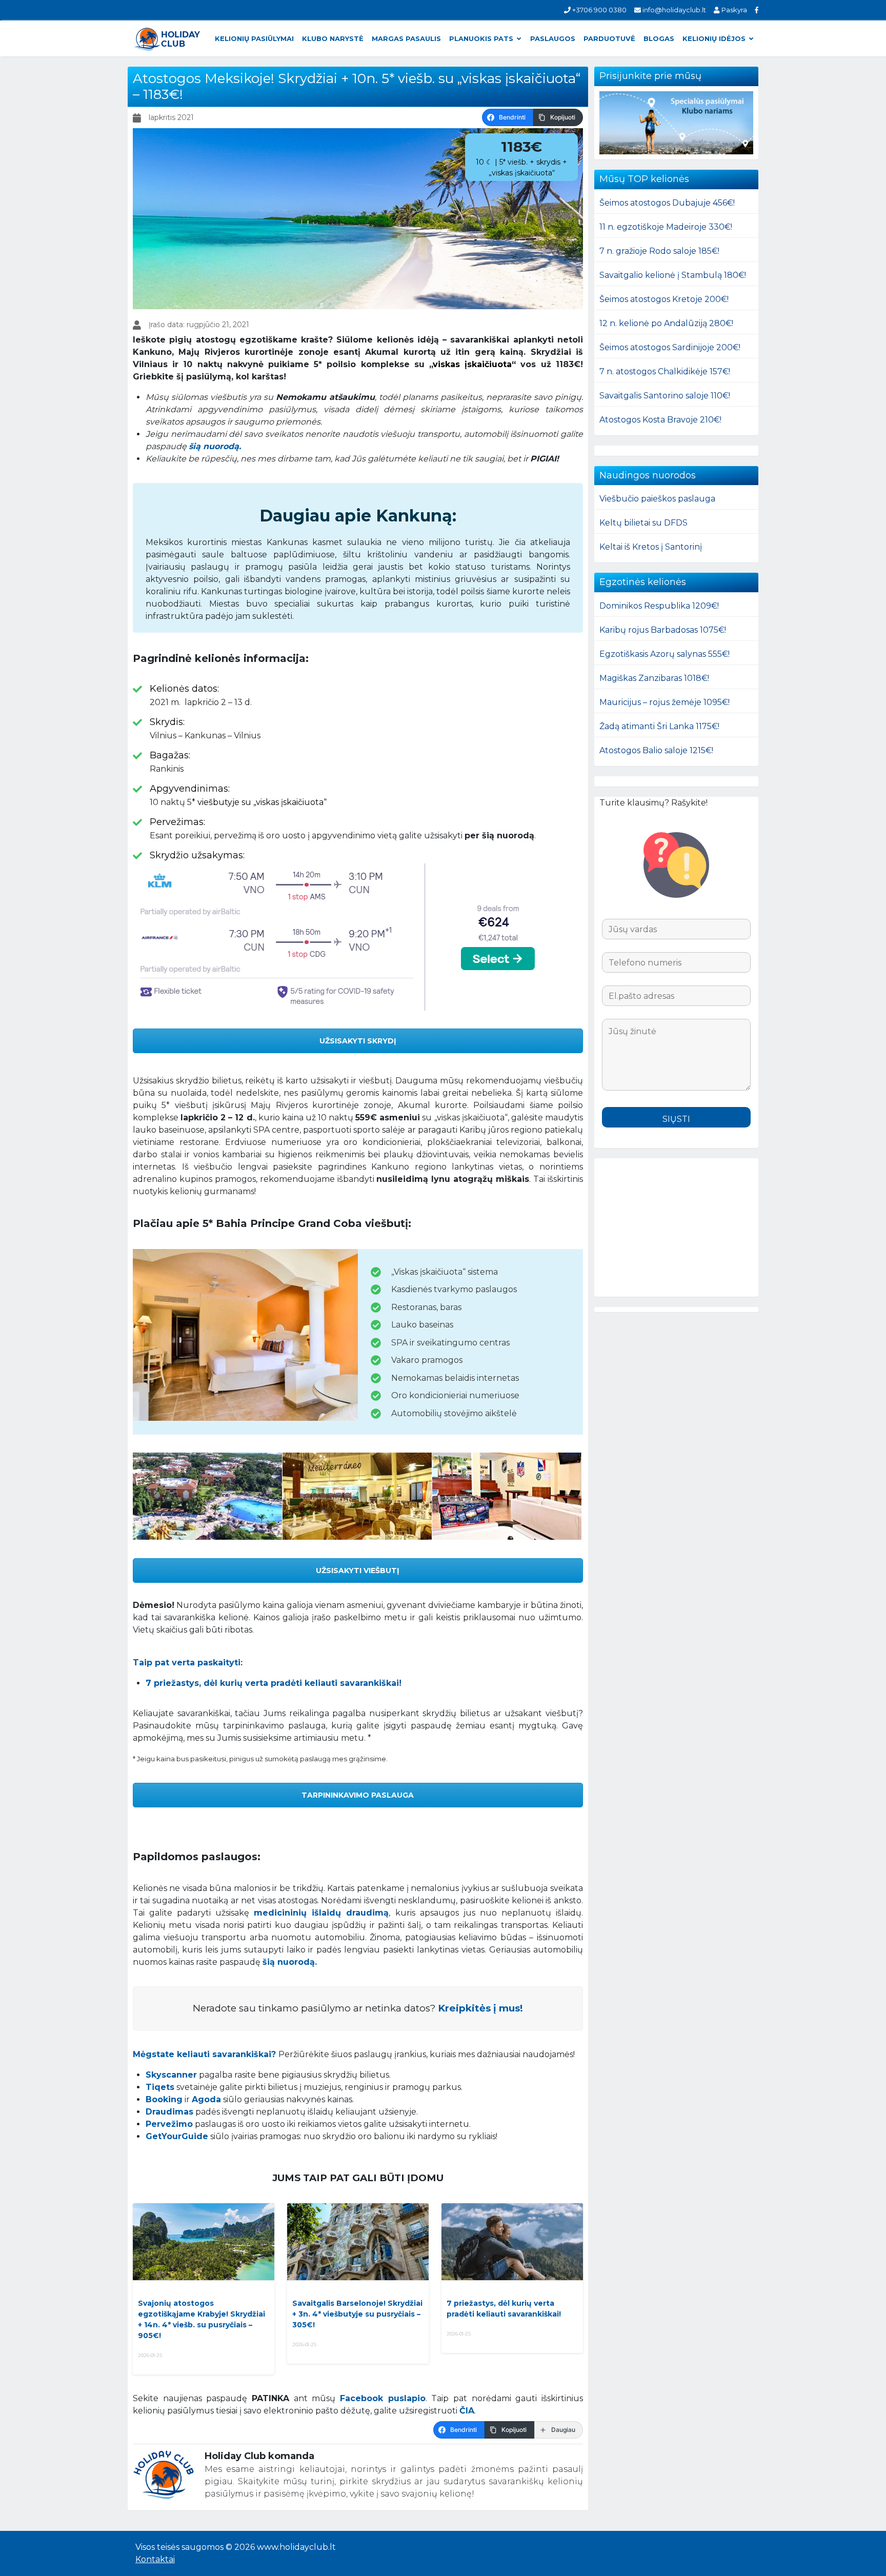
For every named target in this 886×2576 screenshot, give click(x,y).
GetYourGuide (177, 2136)
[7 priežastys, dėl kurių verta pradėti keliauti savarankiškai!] (512, 2242)
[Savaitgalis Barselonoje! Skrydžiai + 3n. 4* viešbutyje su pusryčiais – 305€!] (358, 2242)
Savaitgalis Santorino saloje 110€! (665, 396)
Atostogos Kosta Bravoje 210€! (660, 420)
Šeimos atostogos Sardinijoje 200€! (670, 347)
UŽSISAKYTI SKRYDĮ (358, 1041)
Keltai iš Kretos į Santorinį (651, 547)
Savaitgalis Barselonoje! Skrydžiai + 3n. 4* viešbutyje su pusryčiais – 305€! (357, 2314)
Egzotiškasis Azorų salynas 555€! (664, 654)
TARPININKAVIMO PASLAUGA (358, 1795)
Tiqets (160, 2087)
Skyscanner (171, 2075)
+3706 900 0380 (599, 10)
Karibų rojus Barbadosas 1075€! (663, 630)
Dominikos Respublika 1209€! (659, 606)
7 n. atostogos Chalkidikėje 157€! (665, 371)
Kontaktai (155, 2559)
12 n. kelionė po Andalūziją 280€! (666, 323)
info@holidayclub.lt (673, 10)
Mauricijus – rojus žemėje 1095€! (664, 702)
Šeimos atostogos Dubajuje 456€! (667, 203)
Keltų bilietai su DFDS (643, 523)
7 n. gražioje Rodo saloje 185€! (659, 251)
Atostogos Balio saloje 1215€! (656, 750)
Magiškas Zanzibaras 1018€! (654, 678)
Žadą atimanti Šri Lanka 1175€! (659, 726)
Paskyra (733, 10)
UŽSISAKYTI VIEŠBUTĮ (358, 1571)
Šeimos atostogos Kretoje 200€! (664, 299)
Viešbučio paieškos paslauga (657, 499)
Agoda (206, 2099)
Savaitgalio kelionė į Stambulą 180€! (673, 275)
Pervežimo (169, 2124)
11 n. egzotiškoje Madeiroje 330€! (666, 227)
